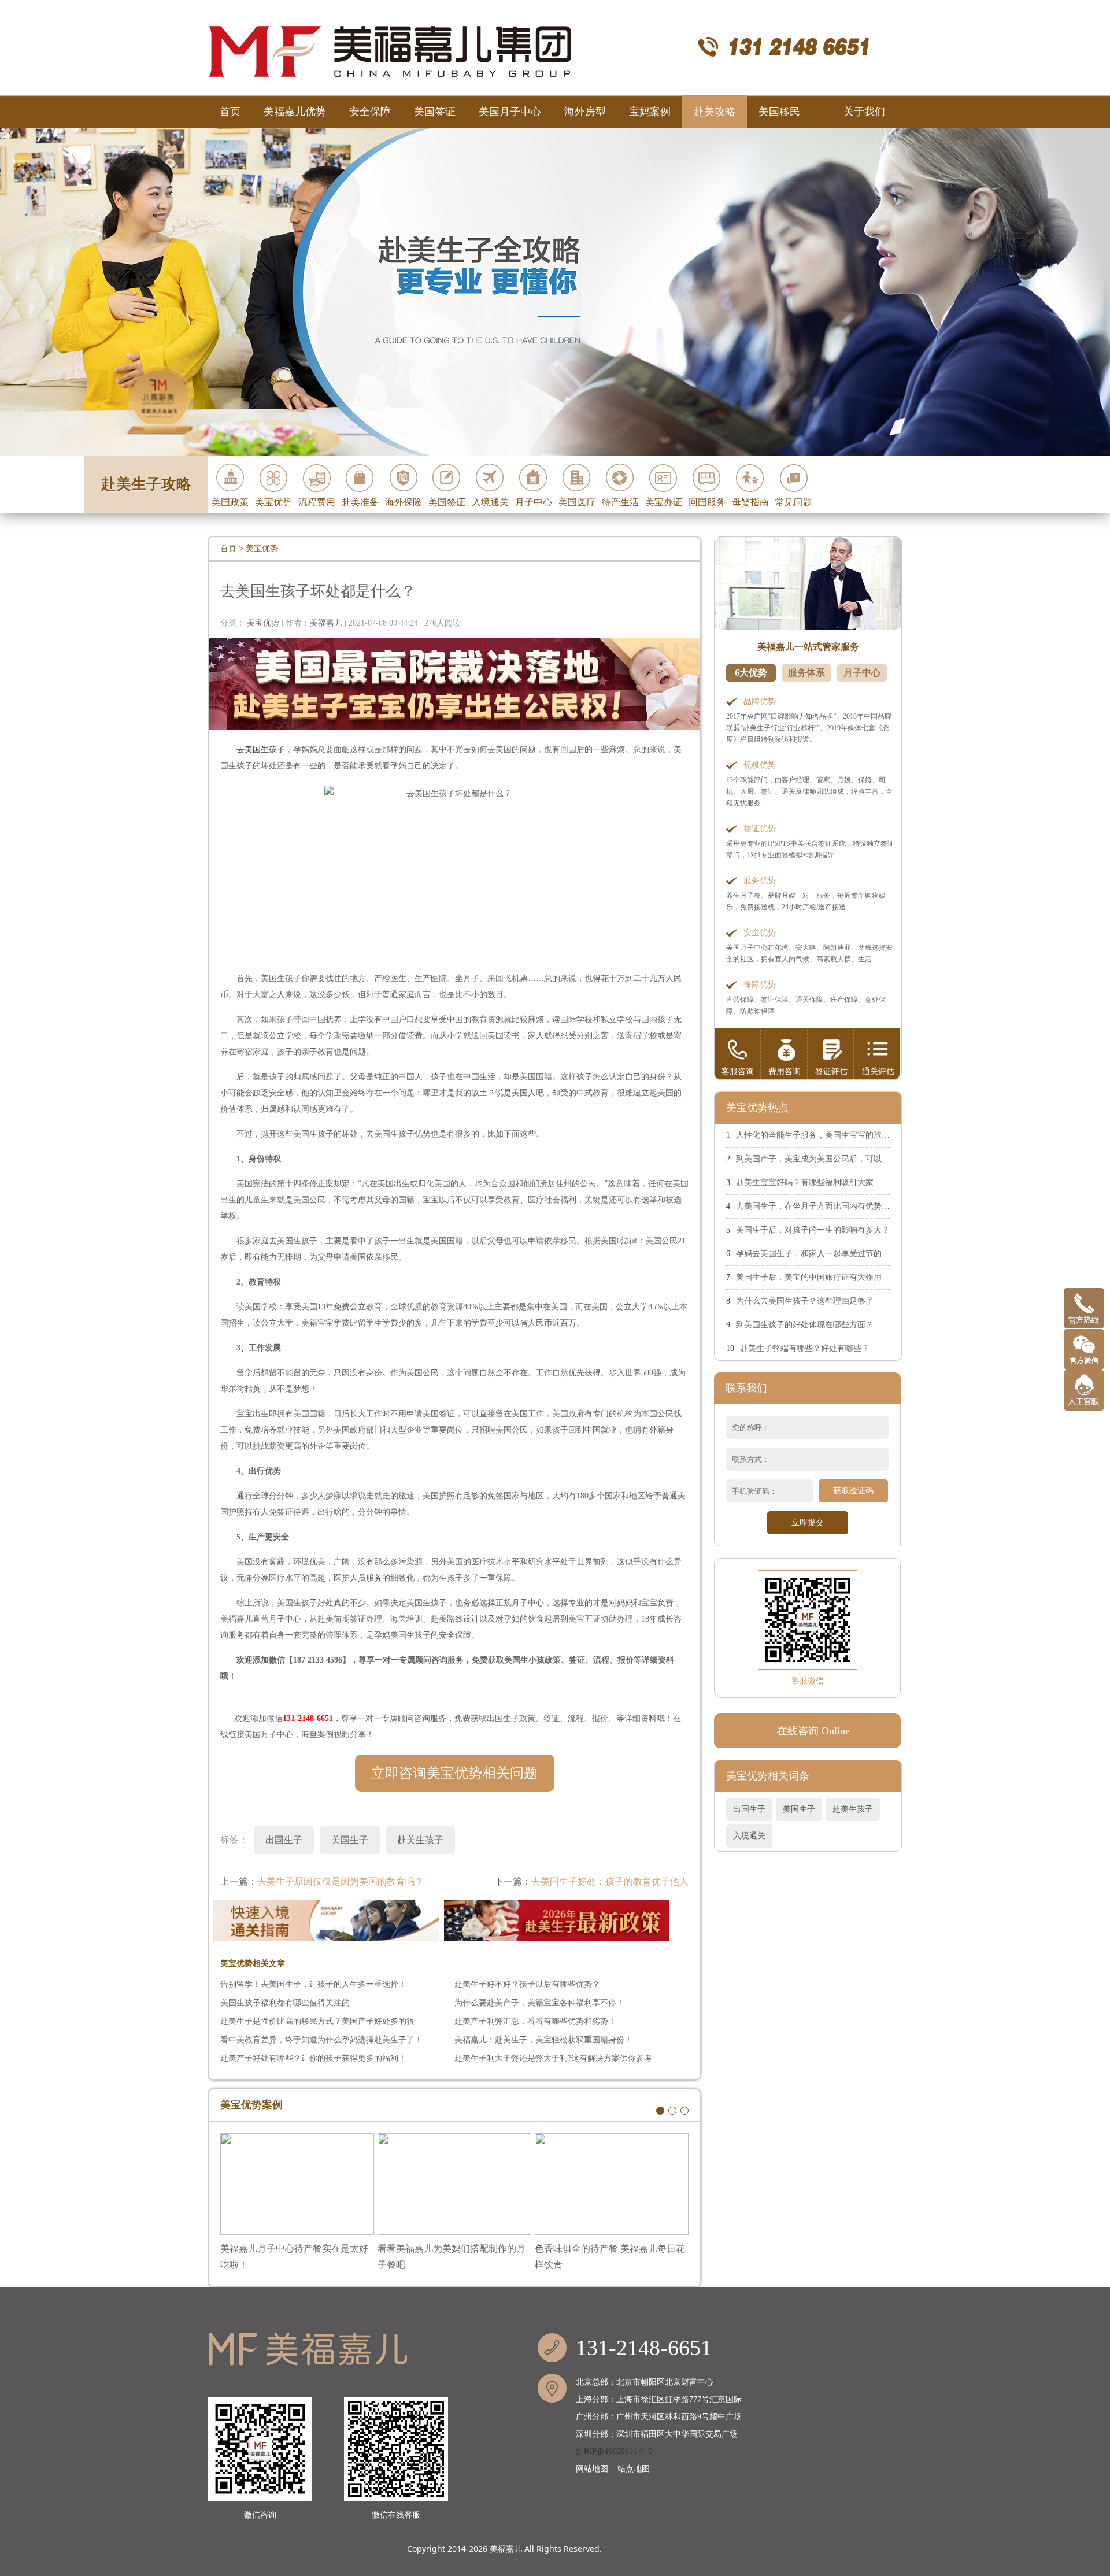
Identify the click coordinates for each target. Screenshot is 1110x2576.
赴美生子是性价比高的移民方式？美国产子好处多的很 (317, 2021)
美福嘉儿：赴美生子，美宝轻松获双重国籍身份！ (543, 2040)
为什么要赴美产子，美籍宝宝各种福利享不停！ (539, 2003)
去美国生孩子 (261, 750)
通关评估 (878, 1072)
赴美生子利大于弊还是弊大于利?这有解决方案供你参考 (553, 2058)
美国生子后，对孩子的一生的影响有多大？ (813, 1230)
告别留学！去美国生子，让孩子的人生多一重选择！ (313, 1984)
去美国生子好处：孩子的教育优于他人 (610, 1881)
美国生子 (799, 1809)
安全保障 (370, 112)
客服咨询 (738, 1072)
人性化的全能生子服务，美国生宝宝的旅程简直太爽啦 (833, 1135)
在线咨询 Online (813, 1731)
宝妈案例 (650, 112)
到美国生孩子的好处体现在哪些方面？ (805, 1325)
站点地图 (634, 2469)
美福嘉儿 (506, 2549)
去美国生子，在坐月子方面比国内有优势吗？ (817, 1206)
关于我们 (864, 112)
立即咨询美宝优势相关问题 (454, 1773)
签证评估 (831, 1072)
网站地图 (592, 2469)
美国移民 (779, 112)
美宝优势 (262, 548)
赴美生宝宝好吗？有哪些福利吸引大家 (805, 1182)
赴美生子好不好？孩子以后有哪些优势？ (527, 1984)
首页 (230, 112)
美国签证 (435, 112)
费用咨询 (785, 1072)
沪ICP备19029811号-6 (614, 2451)
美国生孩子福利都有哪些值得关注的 (285, 2003)
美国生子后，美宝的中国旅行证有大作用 (809, 1277)
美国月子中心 (510, 112)
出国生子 (749, 1809)
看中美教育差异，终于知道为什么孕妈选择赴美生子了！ (321, 2040)
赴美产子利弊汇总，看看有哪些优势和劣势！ (535, 2021)
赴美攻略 (715, 112)
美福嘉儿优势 (295, 112)
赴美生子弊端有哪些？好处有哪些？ (805, 1348)
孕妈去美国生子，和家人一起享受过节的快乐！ (821, 1254)
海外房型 (585, 112)
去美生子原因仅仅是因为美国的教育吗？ (341, 1881)
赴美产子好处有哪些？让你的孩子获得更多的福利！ (313, 2058)
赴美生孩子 (853, 1809)
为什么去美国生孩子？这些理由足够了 (805, 1301)
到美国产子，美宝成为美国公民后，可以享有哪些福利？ (837, 1159)
